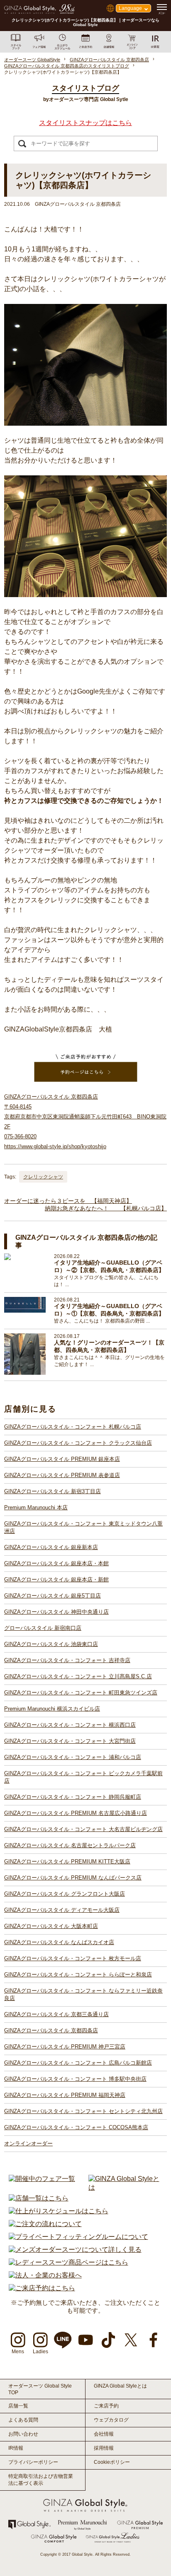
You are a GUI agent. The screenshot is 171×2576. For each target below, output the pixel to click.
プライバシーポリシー (33, 2462)
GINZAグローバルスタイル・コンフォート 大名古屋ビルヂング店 (83, 1829)
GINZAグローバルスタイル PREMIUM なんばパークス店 (73, 1878)
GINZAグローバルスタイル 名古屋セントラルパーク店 (70, 1845)
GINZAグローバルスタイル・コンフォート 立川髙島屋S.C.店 (78, 1676)
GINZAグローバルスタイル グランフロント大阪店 (65, 1894)
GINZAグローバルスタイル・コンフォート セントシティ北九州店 (83, 2111)
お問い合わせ (23, 2434)
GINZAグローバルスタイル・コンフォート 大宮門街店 (70, 1741)
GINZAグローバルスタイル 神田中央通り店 (56, 1612)
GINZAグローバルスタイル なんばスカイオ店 (59, 1942)
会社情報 (104, 2434)
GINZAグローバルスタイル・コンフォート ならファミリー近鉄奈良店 (83, 1994)
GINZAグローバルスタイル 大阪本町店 (51, 1926)
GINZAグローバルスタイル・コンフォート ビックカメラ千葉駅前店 (83, 1777)
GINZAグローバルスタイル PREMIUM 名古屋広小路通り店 (76, 1813)
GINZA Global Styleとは (120, 2386)
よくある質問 (23, 2420)
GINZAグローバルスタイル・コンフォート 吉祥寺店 (67, 1660)
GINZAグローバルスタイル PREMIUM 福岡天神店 (65, 2095)
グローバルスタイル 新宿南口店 (43, 1628)
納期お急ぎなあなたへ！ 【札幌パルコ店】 (106, 1208)
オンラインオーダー (28, 2143)
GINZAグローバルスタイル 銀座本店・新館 (56, 1580)
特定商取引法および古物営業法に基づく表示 (41, 2480)
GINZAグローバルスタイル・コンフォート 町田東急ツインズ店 (81, 1693)
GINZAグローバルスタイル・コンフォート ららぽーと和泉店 (78, 1975)
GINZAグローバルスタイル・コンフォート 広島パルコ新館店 (78, 2063)
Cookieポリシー (112, 2462)
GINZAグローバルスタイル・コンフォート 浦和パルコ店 (73, 1757)
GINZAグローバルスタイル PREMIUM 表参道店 (62, 1475)
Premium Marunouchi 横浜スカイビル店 (52, 1709)
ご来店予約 (106, 2406)
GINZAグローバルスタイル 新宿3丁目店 (53, 1491)
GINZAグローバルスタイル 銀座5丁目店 (53, 1596)
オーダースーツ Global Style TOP (40, 2389)
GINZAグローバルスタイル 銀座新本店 (51, 1547)
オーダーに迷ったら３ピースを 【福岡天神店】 (68, 1201)
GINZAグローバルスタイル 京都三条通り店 (56, 2014)
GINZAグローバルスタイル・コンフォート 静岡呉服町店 (73, 1797)
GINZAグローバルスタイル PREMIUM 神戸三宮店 (65, 2047)
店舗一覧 (18, 2406)
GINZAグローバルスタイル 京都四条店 (51, 2030)
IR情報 (16, 2448)
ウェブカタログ (111, 2420)
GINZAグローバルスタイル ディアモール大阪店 (62, 1910)
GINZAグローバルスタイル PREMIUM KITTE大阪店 (67, 1862)
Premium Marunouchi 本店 (36, 1507)
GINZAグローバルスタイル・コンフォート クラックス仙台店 (78, 1443)
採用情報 (104, 2448)
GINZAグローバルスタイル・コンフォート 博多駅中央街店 (75, 2079)
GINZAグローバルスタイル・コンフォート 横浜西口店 (70, 1725)
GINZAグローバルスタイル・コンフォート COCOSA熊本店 (76, 2127)
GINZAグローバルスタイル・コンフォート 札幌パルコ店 (73, 1427)
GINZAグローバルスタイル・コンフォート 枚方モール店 (73, 1958)
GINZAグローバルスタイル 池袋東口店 (51, 1644)
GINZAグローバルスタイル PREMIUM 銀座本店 (62, 1459)
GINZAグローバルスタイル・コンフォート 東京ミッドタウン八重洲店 (83, 1527)
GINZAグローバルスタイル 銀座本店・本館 (56, 1563)
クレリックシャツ (43, 1177)
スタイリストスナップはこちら (85, 123)
